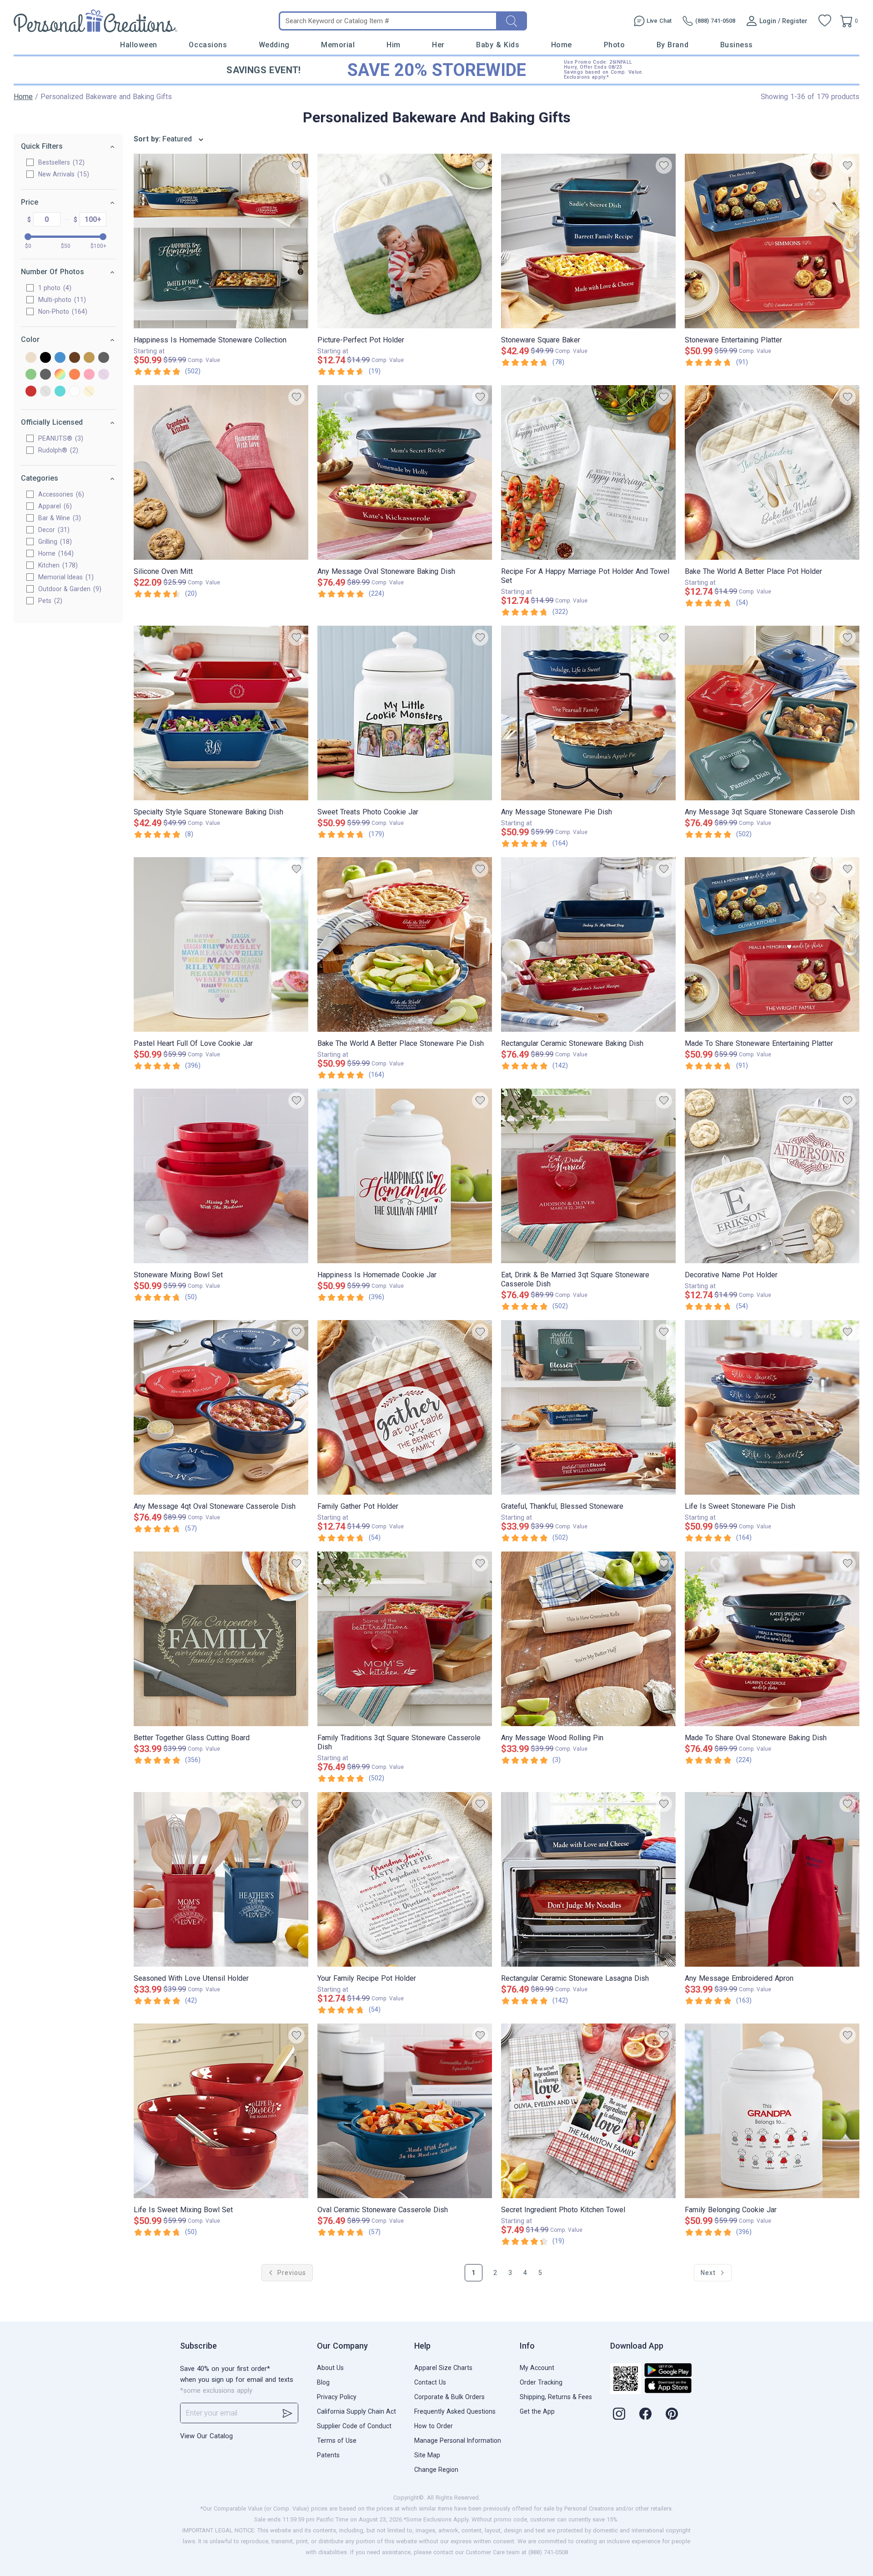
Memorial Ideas (65, 577)
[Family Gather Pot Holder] (405, 1407)
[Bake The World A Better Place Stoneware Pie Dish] (405, 944)
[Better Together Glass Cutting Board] (221, 1639)
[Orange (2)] (75, 375)
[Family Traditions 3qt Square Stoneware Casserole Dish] (405, 1639)
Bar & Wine (58, 518)
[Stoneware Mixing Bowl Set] (221, 1176)
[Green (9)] (31, 375)
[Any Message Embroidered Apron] (772, 1879)
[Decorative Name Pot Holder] (772, 1176)
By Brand (672, 45)
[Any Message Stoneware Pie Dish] (588, 713)
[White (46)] (75, 392)
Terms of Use (337, 2440)
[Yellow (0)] (89, 392)
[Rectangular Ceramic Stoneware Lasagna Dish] (588, 1879)
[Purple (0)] (104, 375)
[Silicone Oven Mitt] (221, 472)
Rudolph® (57, 450)
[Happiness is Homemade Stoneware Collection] (221, 241)
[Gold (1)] (89, 358)
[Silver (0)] (45, 392)
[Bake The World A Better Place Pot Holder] (772, 472)
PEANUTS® (60, 438)
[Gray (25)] (104, 358)
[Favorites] (825, 21)
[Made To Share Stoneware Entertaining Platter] (772, 944)
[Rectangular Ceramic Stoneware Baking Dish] (588, 944)
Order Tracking (541, 2382)
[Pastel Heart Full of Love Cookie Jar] (221, 944)
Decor (53, 530)
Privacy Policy (337, 2397)
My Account (537, 2368)
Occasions (208, 45)
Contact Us (430, 2382)
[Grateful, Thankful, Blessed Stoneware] (588, 1407)
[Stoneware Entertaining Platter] (772, 241)
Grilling (54, 542)
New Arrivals (63, 174)
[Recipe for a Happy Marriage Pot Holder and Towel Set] (588, 472)
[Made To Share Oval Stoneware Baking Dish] (772, 1639)
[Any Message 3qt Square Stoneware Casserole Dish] (772, 713)
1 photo (54, 288)
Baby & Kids (498, 45)
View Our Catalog (206, 2436)
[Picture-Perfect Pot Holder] (405, 241)
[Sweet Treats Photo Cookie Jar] (405, 713)
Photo (615, 45)
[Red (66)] (31, 392)
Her (438, 45)
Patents (328, 2455)
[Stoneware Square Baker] (588, 241)
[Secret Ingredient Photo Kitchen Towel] (588, 2111)
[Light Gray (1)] (45, 375)
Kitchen (57, 565)
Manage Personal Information (458, 2440)
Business (737, 45)
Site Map (427, 2455)
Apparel (54, 506)
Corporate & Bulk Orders (449, 2397)
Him (394, 45)
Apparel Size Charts (443, 2368)
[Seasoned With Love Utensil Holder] (221, 1879)
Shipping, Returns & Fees (556, 2397)
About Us (330, 2368)
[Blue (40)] (60, 358)
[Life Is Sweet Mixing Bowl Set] (221, 2111)
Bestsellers (60, 162)
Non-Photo (62, 311)
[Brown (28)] (75, 358)
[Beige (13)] (31, 358)
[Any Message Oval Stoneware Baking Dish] (405, 472)
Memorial (338, 45)
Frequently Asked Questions (455, 2411)
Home (562, 45)
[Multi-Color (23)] (60, 375)
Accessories (60, 494)
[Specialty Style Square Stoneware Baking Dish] (221, 713)
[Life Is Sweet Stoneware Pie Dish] (772, 1407)
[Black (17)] (45, 358)
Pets (49, 601)
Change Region (436, 2470)
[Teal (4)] (60, 392)
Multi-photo (61, 300)
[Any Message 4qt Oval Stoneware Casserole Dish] (221, 1407)
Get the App (537, 2411)
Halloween (139, 45)
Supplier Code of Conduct (354, 2426)
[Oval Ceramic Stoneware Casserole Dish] (405, 2111)
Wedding (274, 45)
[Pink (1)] (89, 375)
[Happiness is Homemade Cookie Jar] (405, 1176)
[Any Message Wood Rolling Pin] (588, 1639)
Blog (323, 2382)
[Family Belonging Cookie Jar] (772, 2111)
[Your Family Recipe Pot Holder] (405, 1879)
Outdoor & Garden (69, 589)
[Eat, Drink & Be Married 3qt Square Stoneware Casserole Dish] (588, 1176)
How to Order (434, 2426)
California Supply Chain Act (356, 2411)
